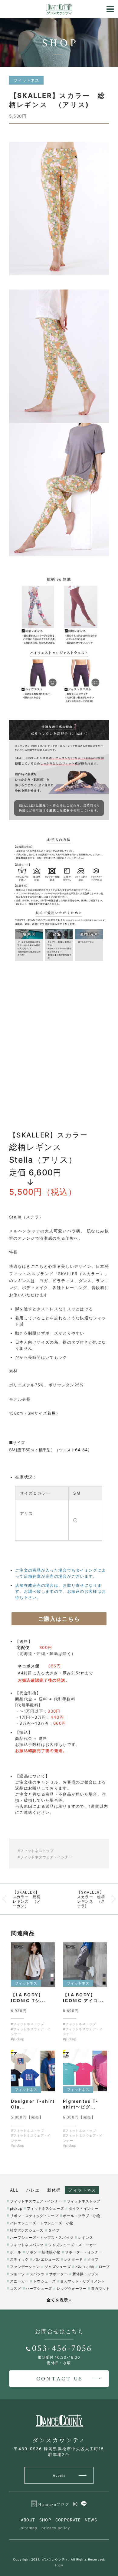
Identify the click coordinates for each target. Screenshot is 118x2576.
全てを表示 (59, 2300)
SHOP (45, 2520)
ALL (14, 2190)
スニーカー (19, 2281)
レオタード (73, 2259)
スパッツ (37, 2274)
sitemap (29, 2528)
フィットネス (82, 2190)
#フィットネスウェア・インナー (45, 1857)
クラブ (93, 2259)
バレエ (33, 2190)
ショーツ (17, 2274)
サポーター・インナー (84, 2252)
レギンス (85, 2238)
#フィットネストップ (36, 1851)
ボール (16, 2252)
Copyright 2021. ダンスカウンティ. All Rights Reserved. (59, 2559)
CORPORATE (68, 2520)
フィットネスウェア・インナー (36, 2201)
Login (59, 2565)
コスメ (16, 2288)
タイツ (54, 2230)
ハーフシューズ (39, 2288)
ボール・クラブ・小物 (82, 2216)
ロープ (104, 2267)
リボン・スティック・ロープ (34, 2216)
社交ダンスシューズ (27, 2230)
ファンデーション (25, 2267)
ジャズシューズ (57, 2267)
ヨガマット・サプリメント (83, 2281)
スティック (19, 2259)
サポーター (58, 2274)
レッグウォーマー (71, 2288)
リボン (31, 2252)
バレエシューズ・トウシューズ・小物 (42, 2223)
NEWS (91, 2520)
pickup (16, 2208)
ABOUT (28, 2520)
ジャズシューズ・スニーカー (72, 2245)
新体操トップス (85, 2274)
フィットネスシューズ (45, 2208)
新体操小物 (51, 2252)
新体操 (54, 2190)
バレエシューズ (46, 2259)
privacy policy (56, 2528)
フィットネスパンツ (27, 2245)
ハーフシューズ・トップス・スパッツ (42, 2238)
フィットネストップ (84, 2201)
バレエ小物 (85, 2267)
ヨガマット (100, 2288)
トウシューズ (44, 2281)
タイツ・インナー (84, 2208)
